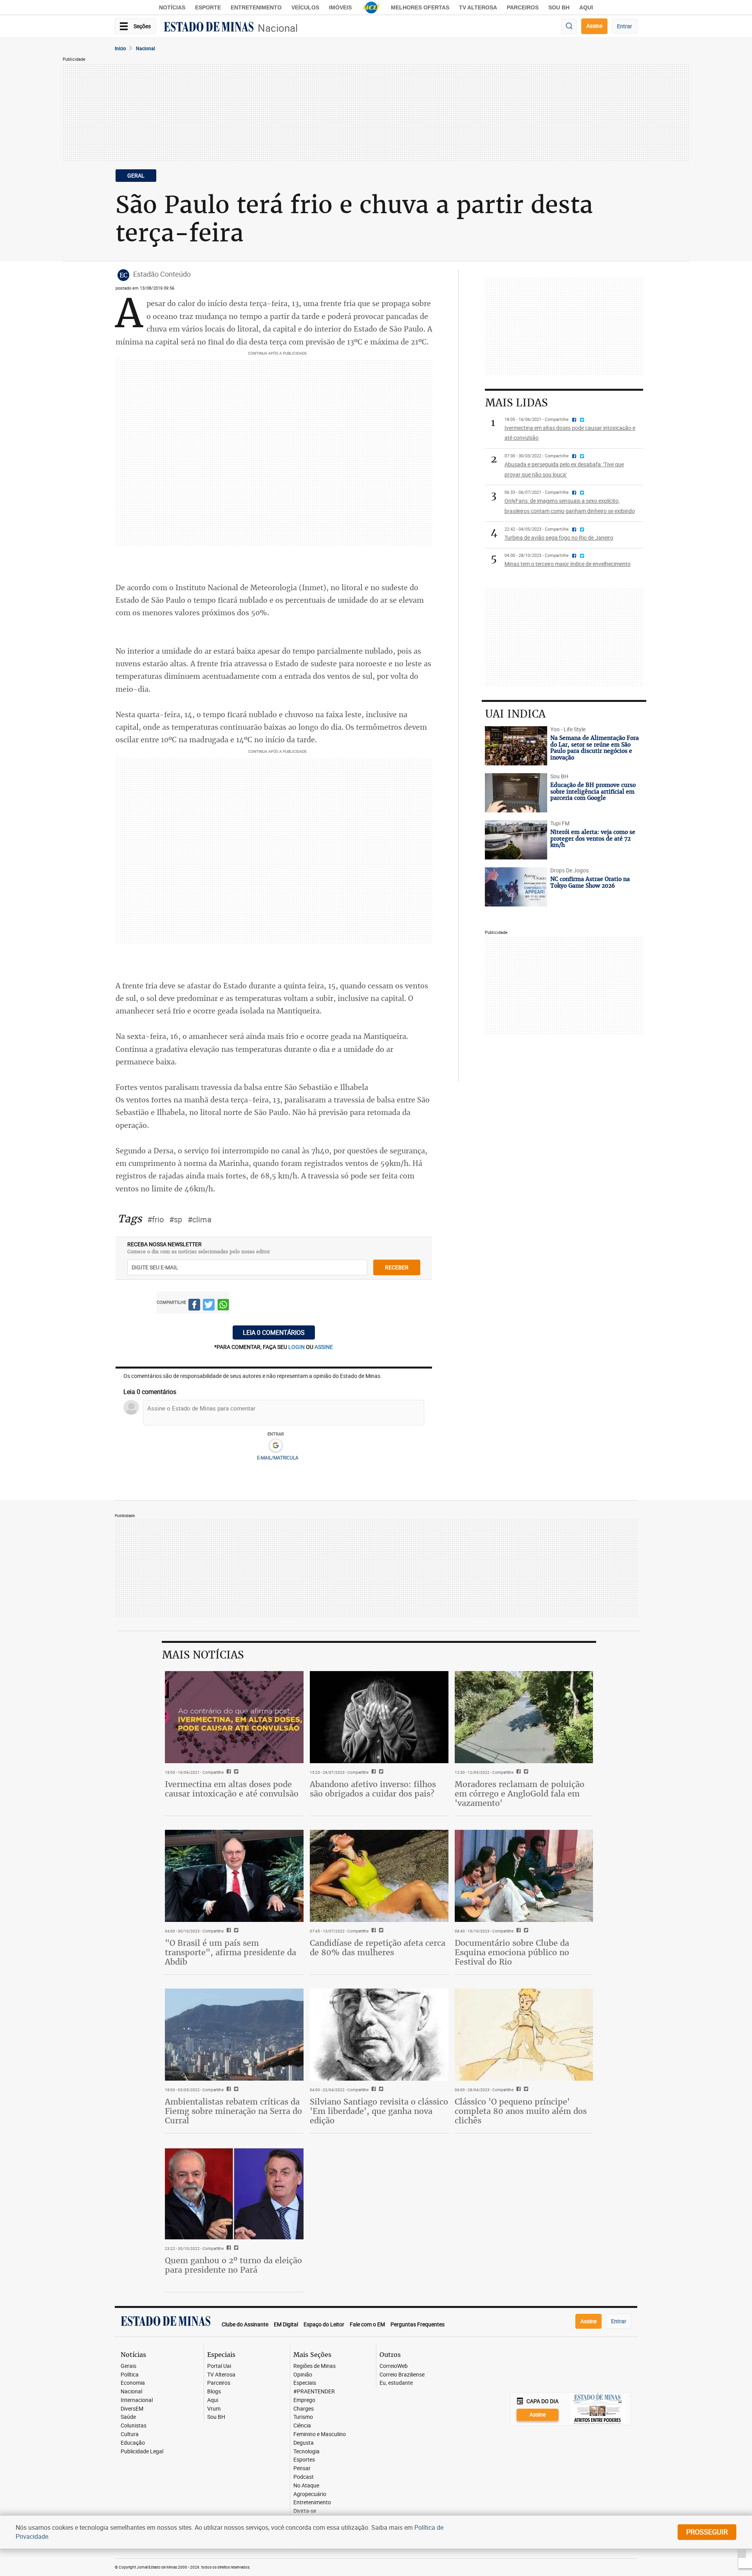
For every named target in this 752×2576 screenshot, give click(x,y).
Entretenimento (256, 7)
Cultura (130, 2434)
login (297, 1347)
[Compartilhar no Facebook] (194, 1306)
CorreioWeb (394, 2366)
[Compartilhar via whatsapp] (223, 1306)
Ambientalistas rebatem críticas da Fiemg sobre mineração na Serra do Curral (233, 2111)
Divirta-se (305, 2511)
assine (324, 1347)
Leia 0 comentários (274, 1332)
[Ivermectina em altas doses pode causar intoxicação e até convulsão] (234, 1717)
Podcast (304, 2477)
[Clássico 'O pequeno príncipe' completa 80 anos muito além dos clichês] (524, 2035)
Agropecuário (310, 2494)
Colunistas (134, 2426)
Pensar (302, 2468)
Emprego (304, 2400)
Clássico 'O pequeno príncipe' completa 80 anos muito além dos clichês (521, 2111)
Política (130, 2375)
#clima (200, 1219)
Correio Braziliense (402, 2375)
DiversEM (132, 2409)
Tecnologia (306, 2452)
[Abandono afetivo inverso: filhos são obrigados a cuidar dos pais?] (379, 1717)
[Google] (276, 1446)
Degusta (304, 2443)
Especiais (305, 2383)
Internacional (137, 2400)
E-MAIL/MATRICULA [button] (278, 1457)
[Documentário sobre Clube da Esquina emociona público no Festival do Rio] (524, 1876)
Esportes (304, 2460)
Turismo (303, 2417)
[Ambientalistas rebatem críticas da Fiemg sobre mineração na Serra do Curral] (234, 2035)
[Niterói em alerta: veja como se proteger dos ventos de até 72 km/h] (516, 840)
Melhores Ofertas (420, 7)
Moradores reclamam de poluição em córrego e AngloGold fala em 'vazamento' (520, 1794)
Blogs (214, 2392)
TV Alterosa (478, 7)
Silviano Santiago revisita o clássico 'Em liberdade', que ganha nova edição (379, 2111)
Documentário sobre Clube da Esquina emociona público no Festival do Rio (512, 1952)
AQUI (586, 7)
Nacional (278, 28)
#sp (176, 1219)
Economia (133, 2383)
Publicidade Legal (142, 2452)
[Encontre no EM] (569, 26)
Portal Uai (219, 2366)
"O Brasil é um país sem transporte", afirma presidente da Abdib (230, 1952)
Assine (594, 26)
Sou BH (559, 7)
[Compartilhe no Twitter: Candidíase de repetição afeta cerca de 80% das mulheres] (380, 1931)
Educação (133, 2443)
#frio (155, 1219)
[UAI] (371, 7)
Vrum (214, 2409)
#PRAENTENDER (314, 2392)
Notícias (172, 7)
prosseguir (707, 2532)
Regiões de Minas (315, 2366)
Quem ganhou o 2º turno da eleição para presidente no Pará (233, 2265)
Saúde (128, 2417)
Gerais (128, 2366)
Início (120, 48)
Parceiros (523, 7)
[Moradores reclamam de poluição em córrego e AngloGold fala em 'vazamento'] (524, 1717)
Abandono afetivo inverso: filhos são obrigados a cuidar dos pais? (373, 1789)
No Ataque (306, 2486)
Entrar (625, 26)
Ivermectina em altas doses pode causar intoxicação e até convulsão (232, 1789)
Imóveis (340, 7)
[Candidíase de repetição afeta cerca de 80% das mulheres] (379, 1876)
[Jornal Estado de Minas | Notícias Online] (209, 28)
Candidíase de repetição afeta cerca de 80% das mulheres (378, 1948)
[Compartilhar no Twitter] (209, 1306)
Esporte (208, 7)
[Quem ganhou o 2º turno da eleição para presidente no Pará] (234, 2193)
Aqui (213, 2400)
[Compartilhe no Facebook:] (228, 1931)
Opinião (303, 2375)
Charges (304, 2409)
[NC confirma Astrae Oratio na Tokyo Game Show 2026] (516, 887)
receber (397, 1267)
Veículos (305, 7)
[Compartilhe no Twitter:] (235, 1931)
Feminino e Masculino (320, 2434)
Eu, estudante (396, 2383)
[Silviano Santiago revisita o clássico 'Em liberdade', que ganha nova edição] (379, 2035)
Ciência (302, 2426)
